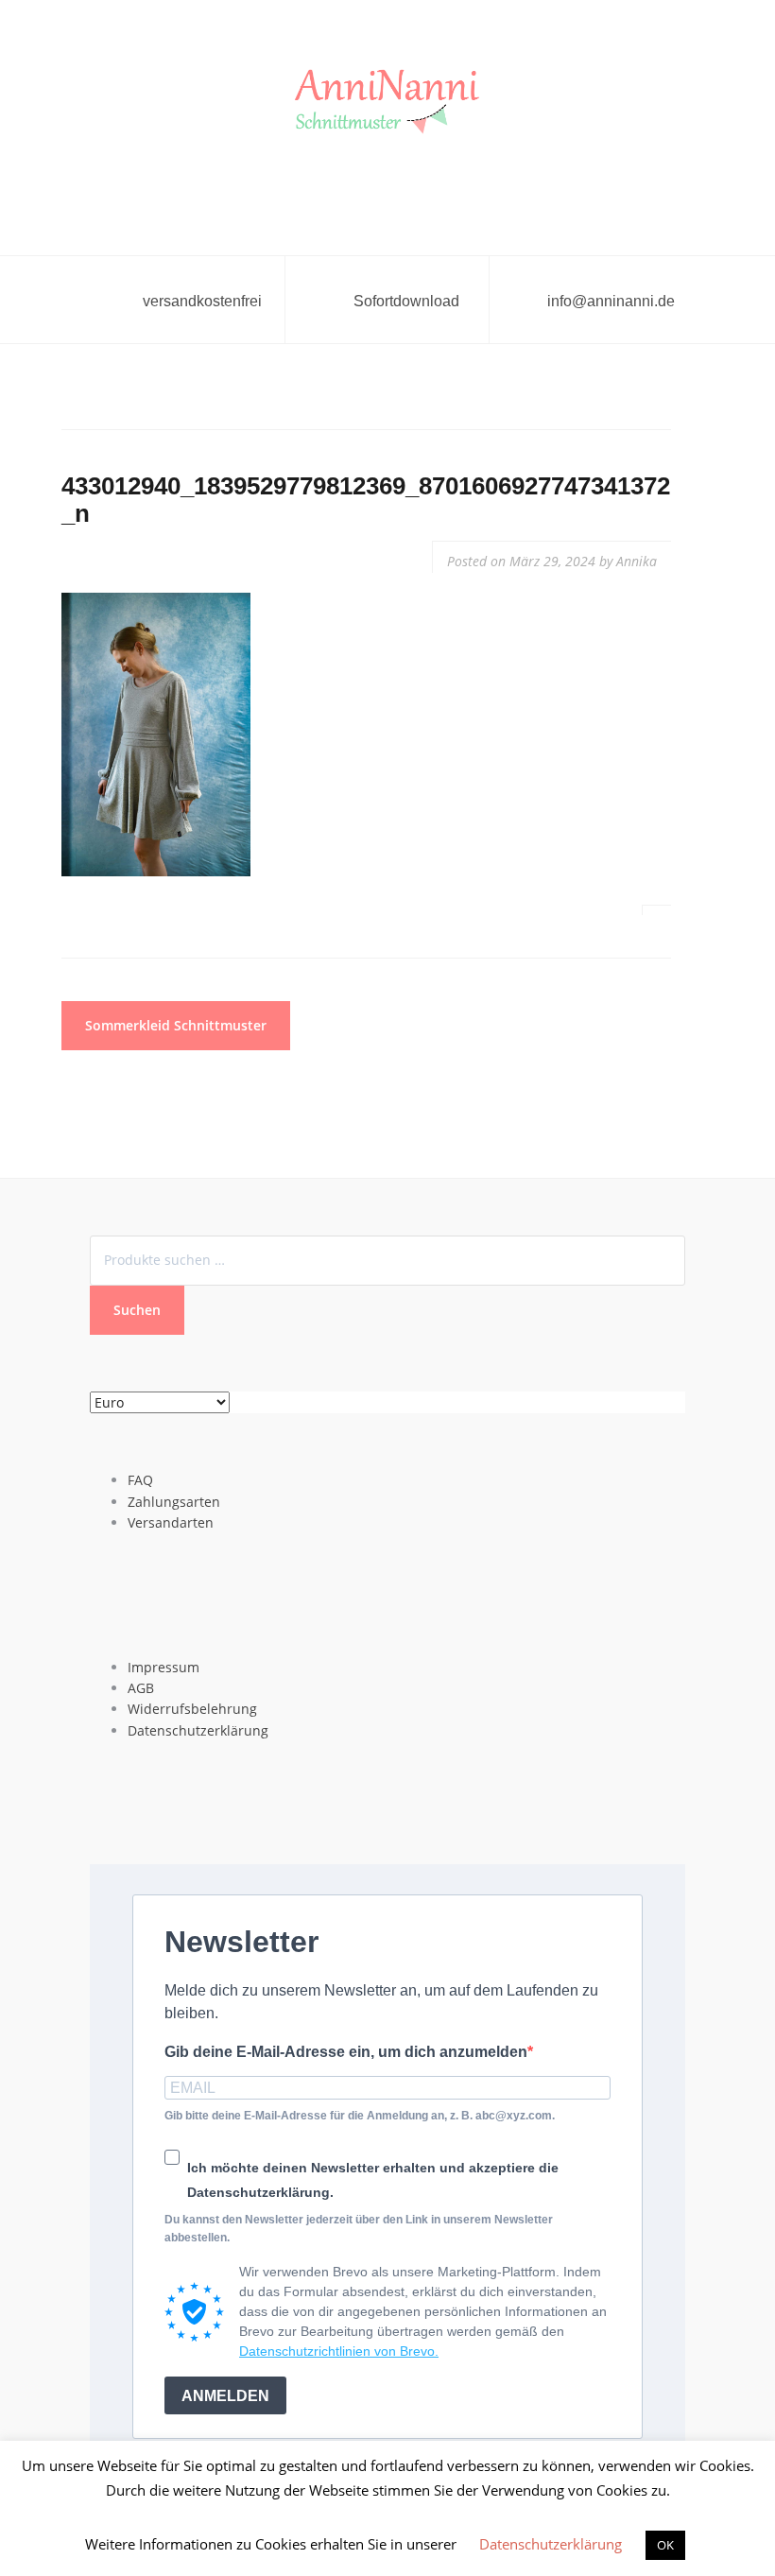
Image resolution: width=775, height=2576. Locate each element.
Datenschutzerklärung (198, 1730)
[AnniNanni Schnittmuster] (387, 103)
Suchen (137, 1310)
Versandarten (171, 1522)
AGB (141, 1688)
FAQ (140, 1480)
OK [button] (665, 2545)
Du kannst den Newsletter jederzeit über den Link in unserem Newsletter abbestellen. (359, 2229)
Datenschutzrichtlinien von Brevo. (339, 2351)
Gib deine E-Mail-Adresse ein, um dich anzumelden (346, 2052)
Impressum (164, 1667)
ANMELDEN (225, 2396)
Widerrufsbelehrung (192, 1709)
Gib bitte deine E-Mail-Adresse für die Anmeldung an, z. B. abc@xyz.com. (360, 2116)
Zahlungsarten (174, 1502)
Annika (637, 561)
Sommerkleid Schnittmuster (176, 1025)
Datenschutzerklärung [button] (551, 2544)
